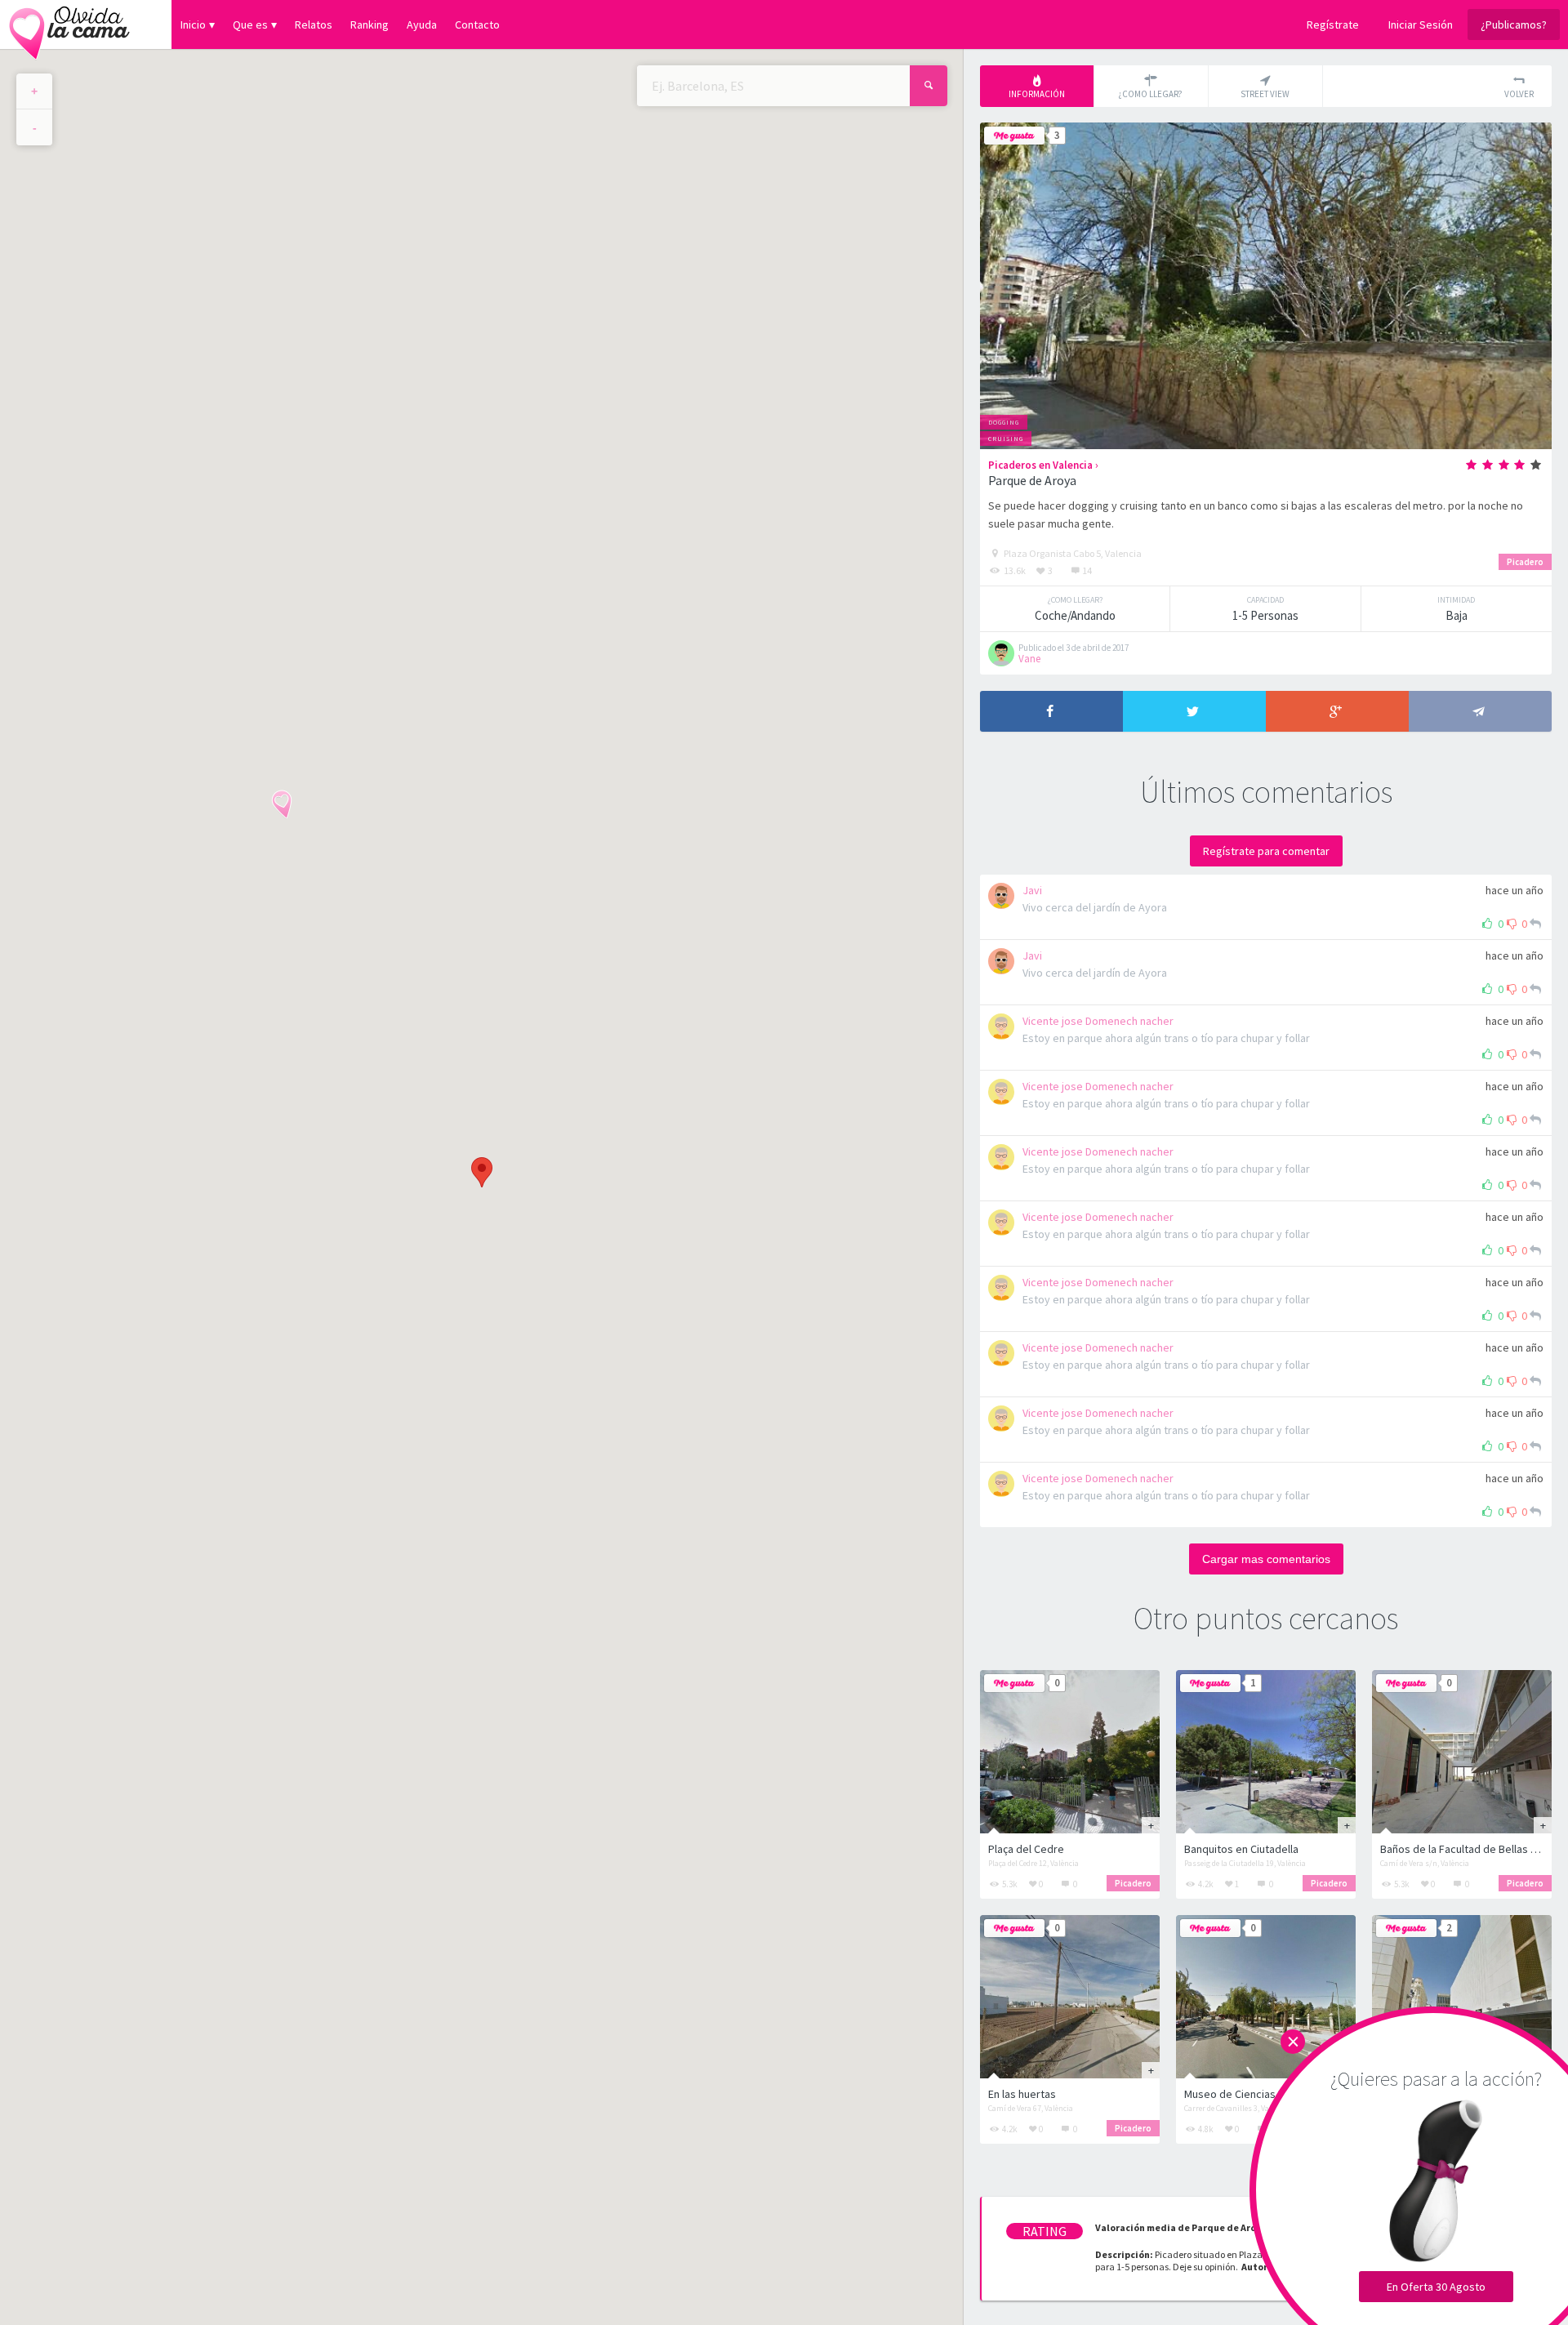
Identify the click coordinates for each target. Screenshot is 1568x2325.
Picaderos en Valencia (1040, 465)
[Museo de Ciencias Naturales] (1266, 1997)
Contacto (477, 24)
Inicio (193, 24)
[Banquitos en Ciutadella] (1266, 1752)
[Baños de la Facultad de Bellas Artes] (1462, 1752)
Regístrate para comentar (1266, 851)
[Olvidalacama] (69, 24)
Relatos (314, 24)
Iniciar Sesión (1421, 24)
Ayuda (422, 24)
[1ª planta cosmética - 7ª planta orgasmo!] (1462, 1997)
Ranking (370, 24)
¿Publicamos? (1514, 24)
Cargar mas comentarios (1266, 1559)
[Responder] (1535, 924)
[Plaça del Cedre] (1070, 1752)
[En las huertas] (1070, 1997)
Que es (250, 24)
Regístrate (1333, 24)
